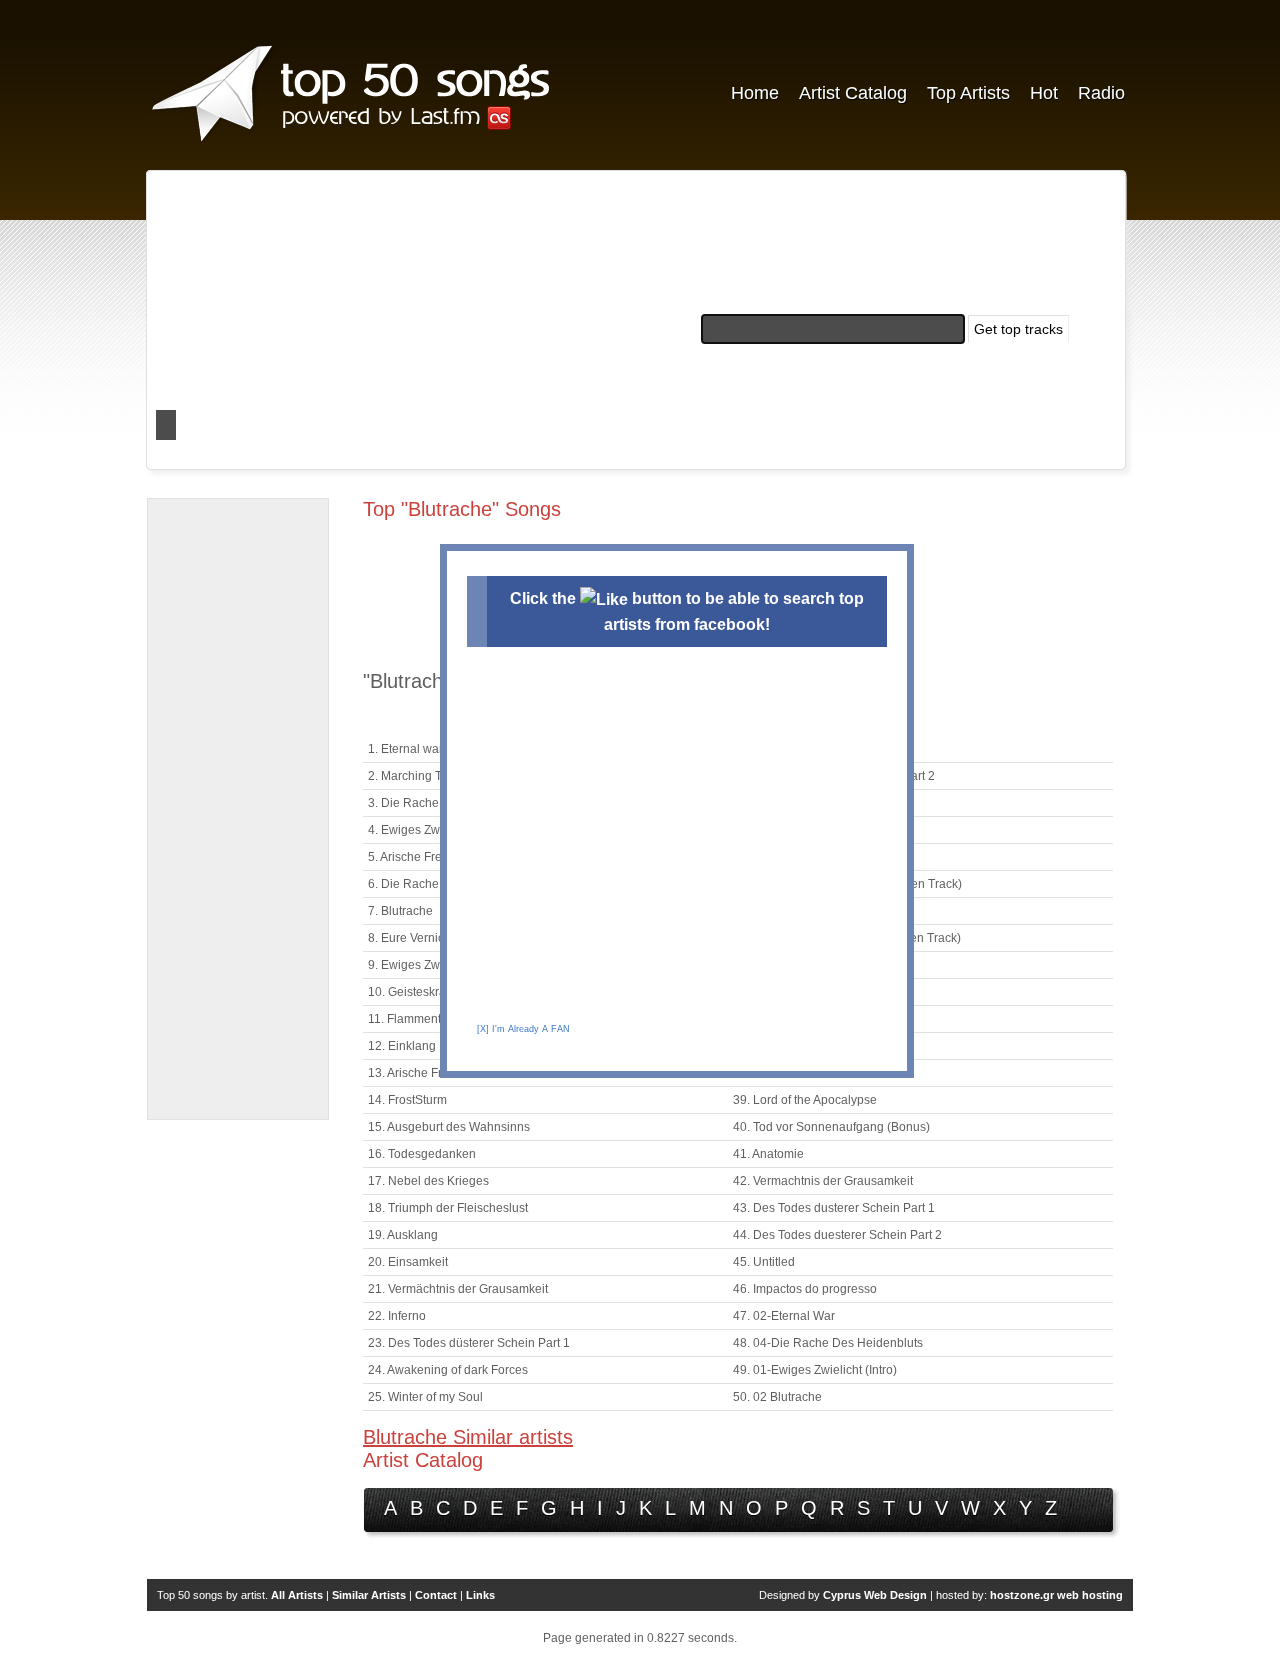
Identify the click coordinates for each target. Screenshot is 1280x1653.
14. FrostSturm (407, 1100)
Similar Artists (369, 1595)
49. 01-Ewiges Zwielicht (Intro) (815, 1370)
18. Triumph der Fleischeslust (448, 1208)
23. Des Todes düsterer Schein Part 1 (469, 1343)
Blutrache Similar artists (468, 1437)
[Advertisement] (238, 809)
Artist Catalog (853, 93)
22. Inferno (397, 1316)
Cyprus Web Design (875, 1595)
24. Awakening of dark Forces (448, 1370)
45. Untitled (764, 1262)
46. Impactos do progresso (805, 1289)
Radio (1101, 93)
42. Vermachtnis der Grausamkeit (823, 1181)
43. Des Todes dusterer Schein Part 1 (834, 1208)
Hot (1044, 93)
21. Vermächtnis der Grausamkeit (458, 1289)
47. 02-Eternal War (784, 1316)
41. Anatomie (768, 1154)
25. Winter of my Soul (425, 1397)
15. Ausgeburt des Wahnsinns (449, 1127)
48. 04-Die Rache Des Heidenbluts (828, 1343)
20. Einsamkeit (408, 1262)
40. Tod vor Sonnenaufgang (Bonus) (831, 1127)
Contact (436, 1595)
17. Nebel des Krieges (428, 1181)
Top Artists (968, 93)
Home (755, 93)
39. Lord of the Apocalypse (805, 1100)
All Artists (297, 1595)
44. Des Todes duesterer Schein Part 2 (837, 1235)
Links (480, 1595)
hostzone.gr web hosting (1056, 1595)
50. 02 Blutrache (777, 1397)
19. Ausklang (403, 1235)
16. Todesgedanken (422, 1154)
